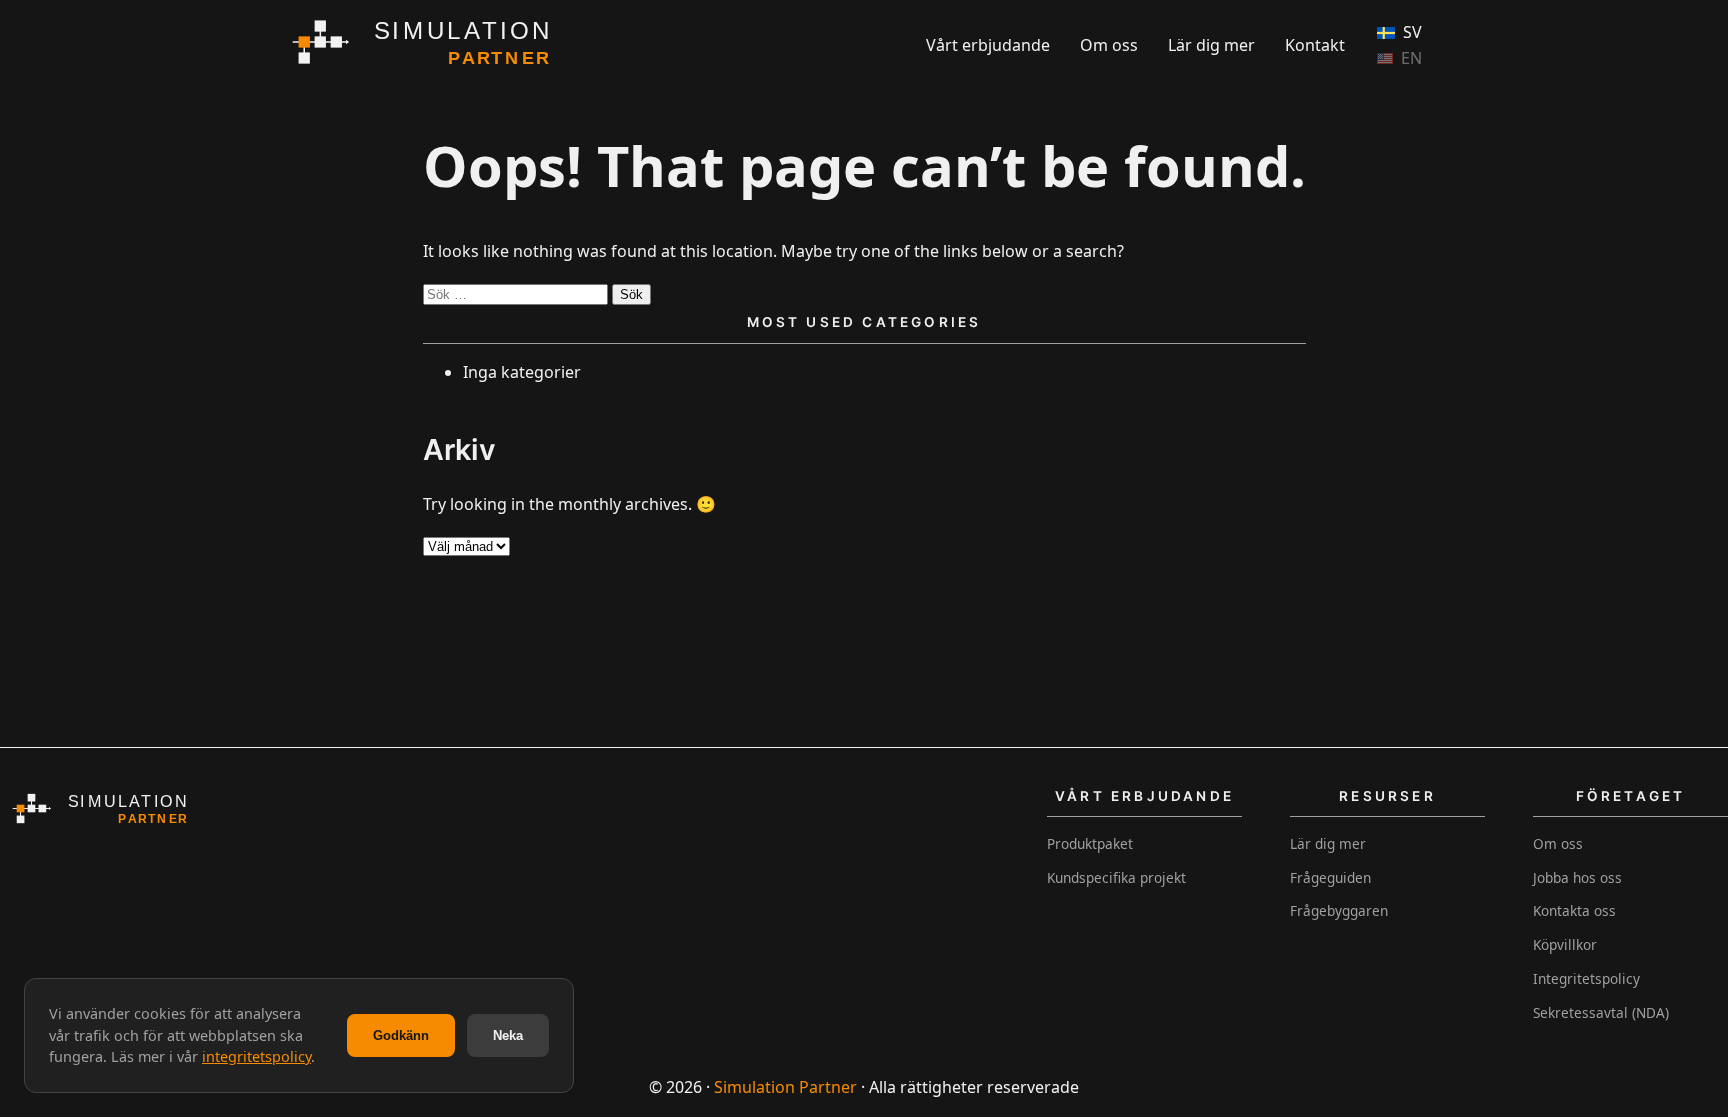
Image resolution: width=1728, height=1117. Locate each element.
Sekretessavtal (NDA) (1601, 1012)
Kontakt (1315, 45)
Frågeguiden (1330, 877)
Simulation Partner (785, 1087)
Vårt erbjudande (988, 45)
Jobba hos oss (1577, 877)
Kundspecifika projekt (1116, 877)
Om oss (1109, 45)
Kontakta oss (1574, 910)
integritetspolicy (256, 1056)
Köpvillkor (1565, 944)
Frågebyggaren (1339, 910)
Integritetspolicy (1586, 978)
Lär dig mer (1211, 45)
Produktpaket (1090, 843)
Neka (508, 1035)
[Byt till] (1399, 59)
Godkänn (401, 1035)
